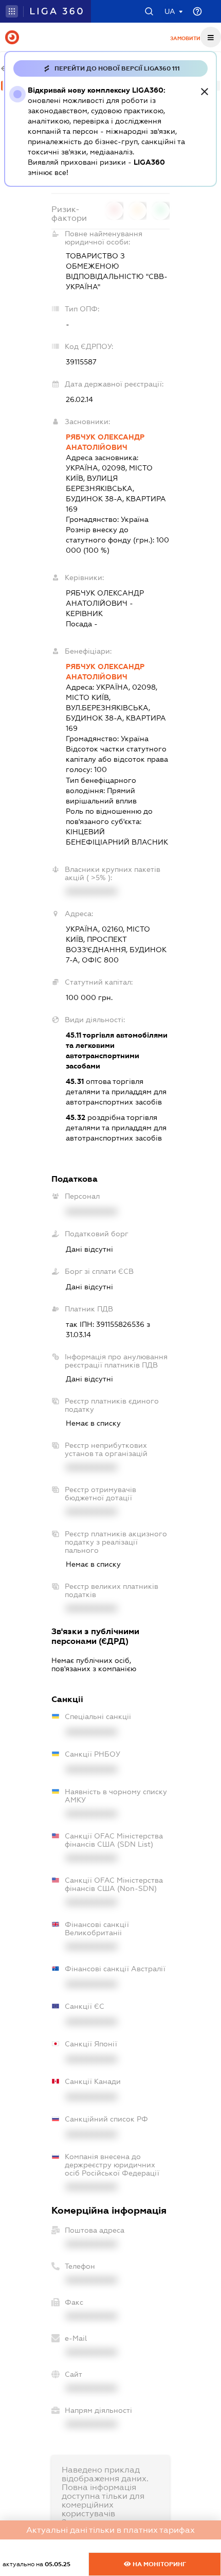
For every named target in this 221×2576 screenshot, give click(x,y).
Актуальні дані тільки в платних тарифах (110, 2530)
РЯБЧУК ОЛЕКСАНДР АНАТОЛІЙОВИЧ (105, 442)
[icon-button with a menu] (211, 37)
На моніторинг (159, 2564)
